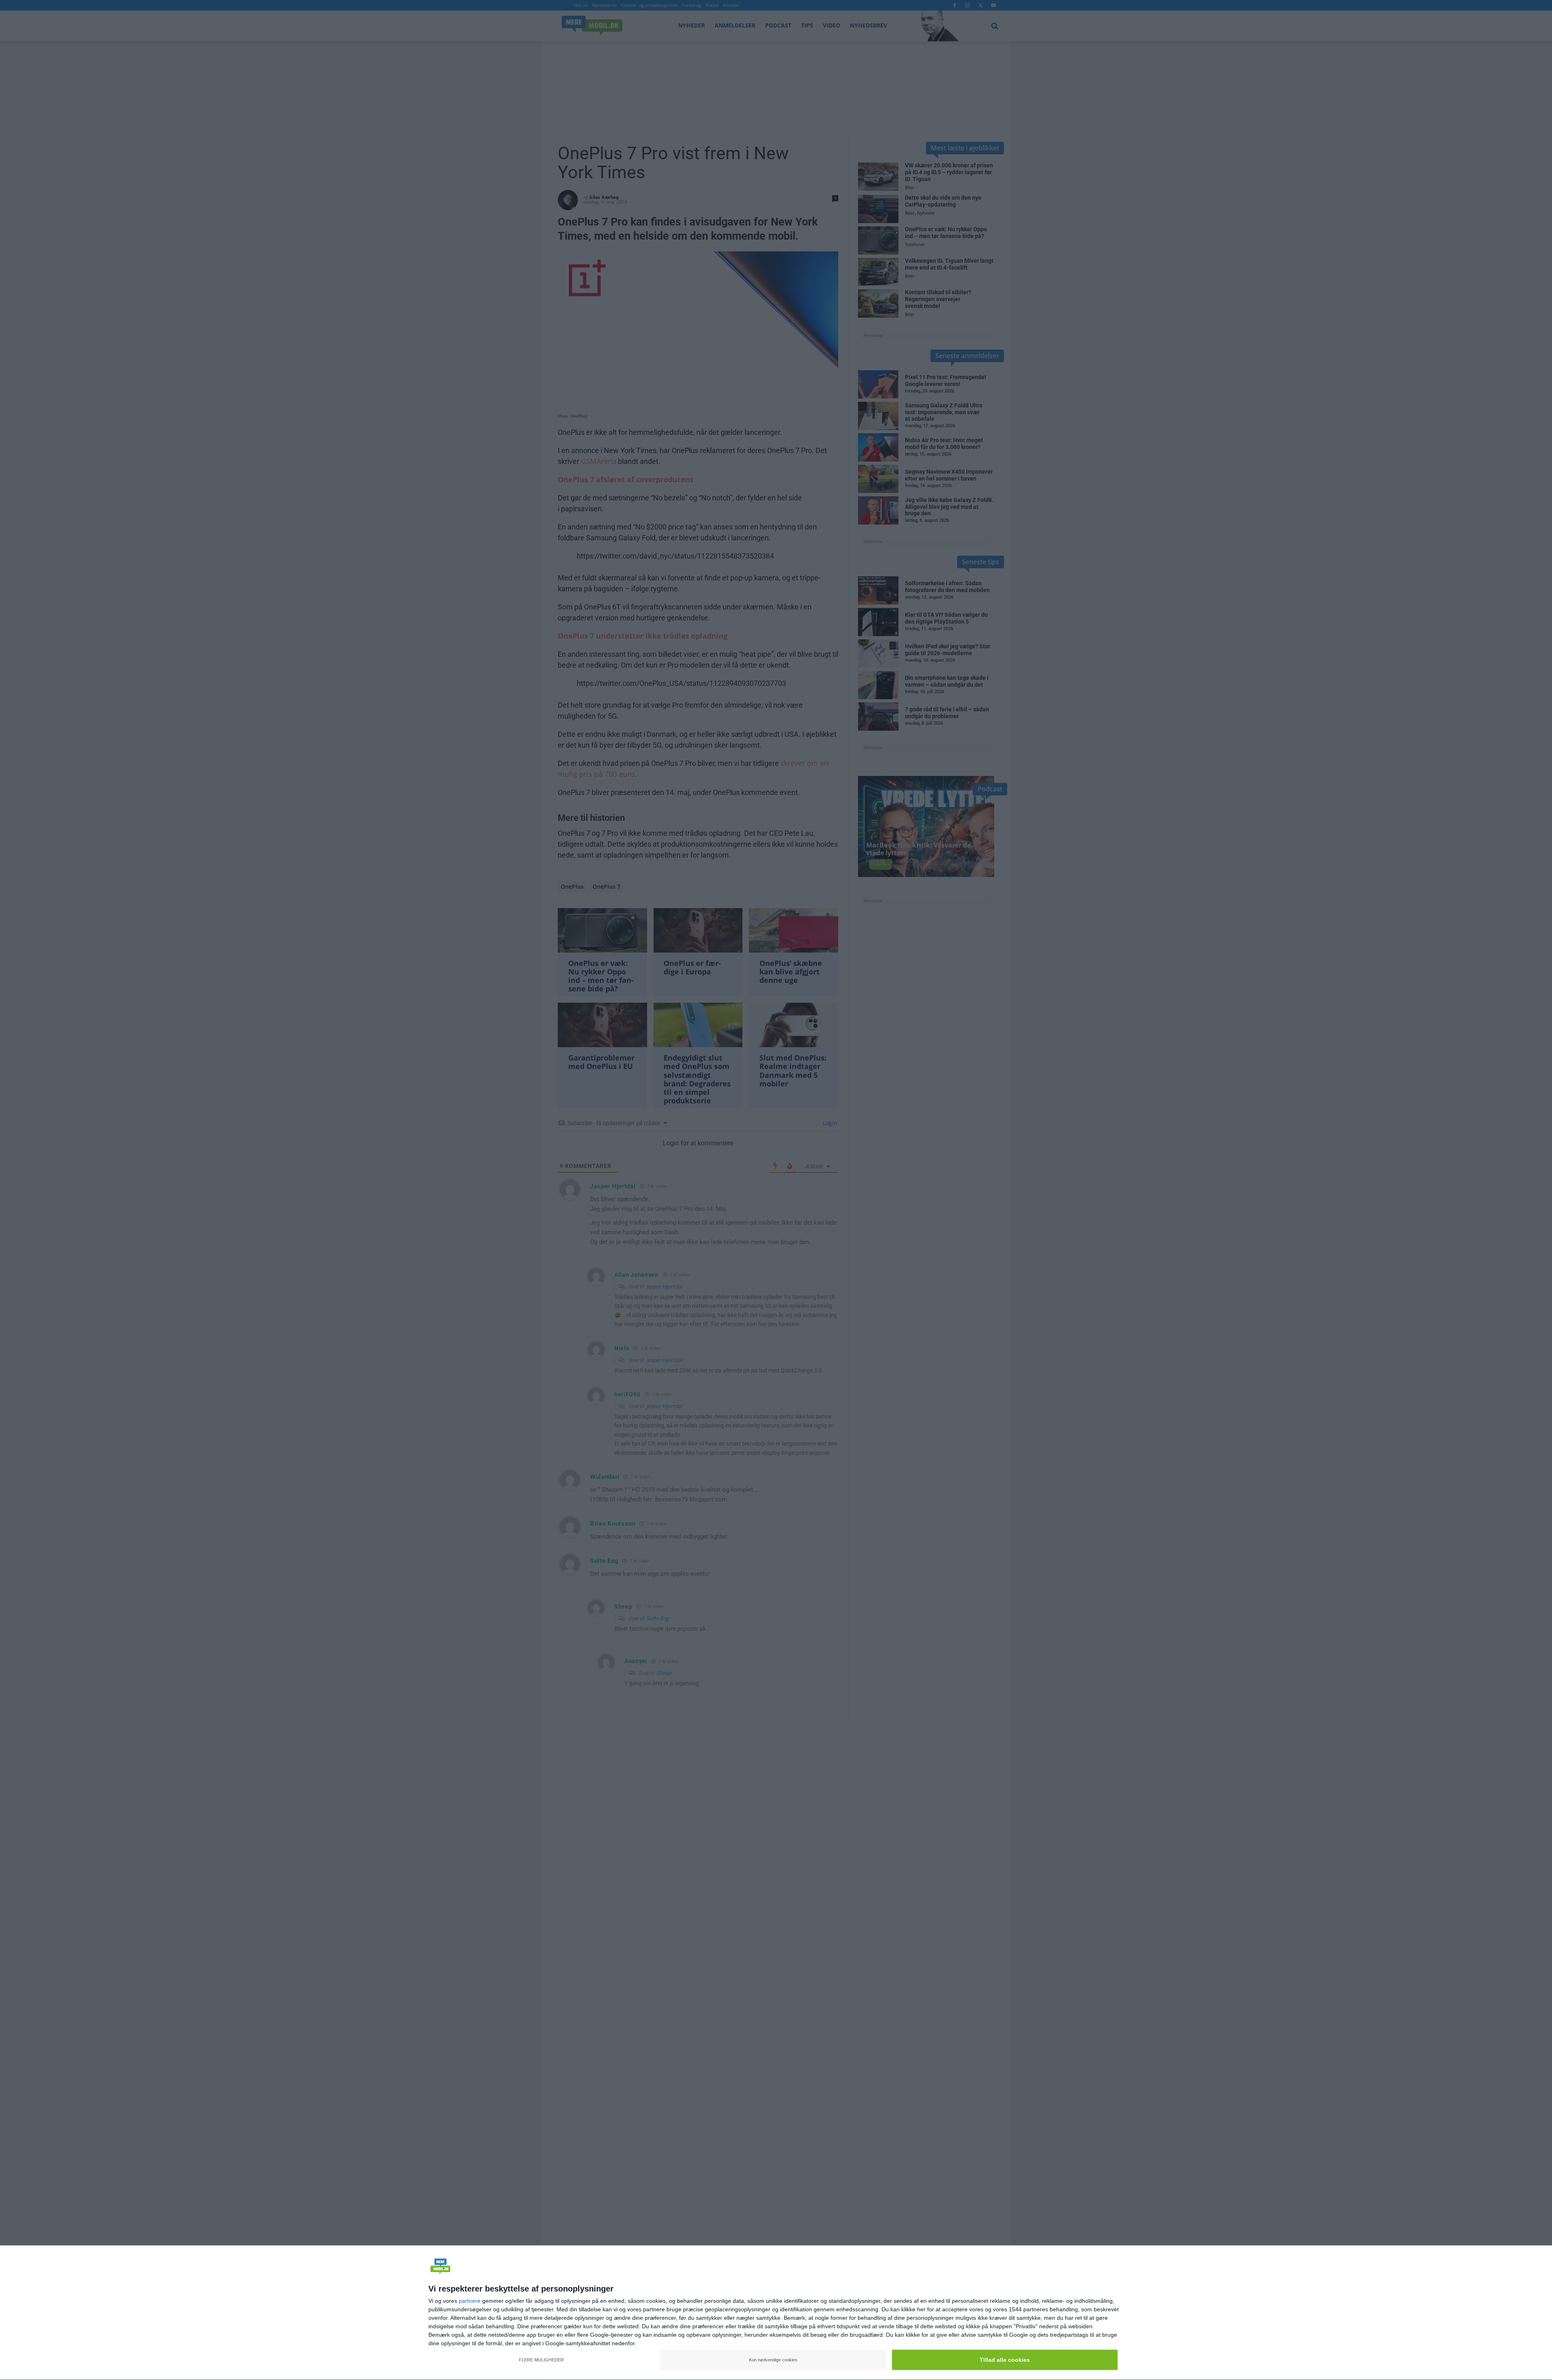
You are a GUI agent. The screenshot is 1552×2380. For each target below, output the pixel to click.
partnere (470, 2301)
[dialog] (776, 2313)
